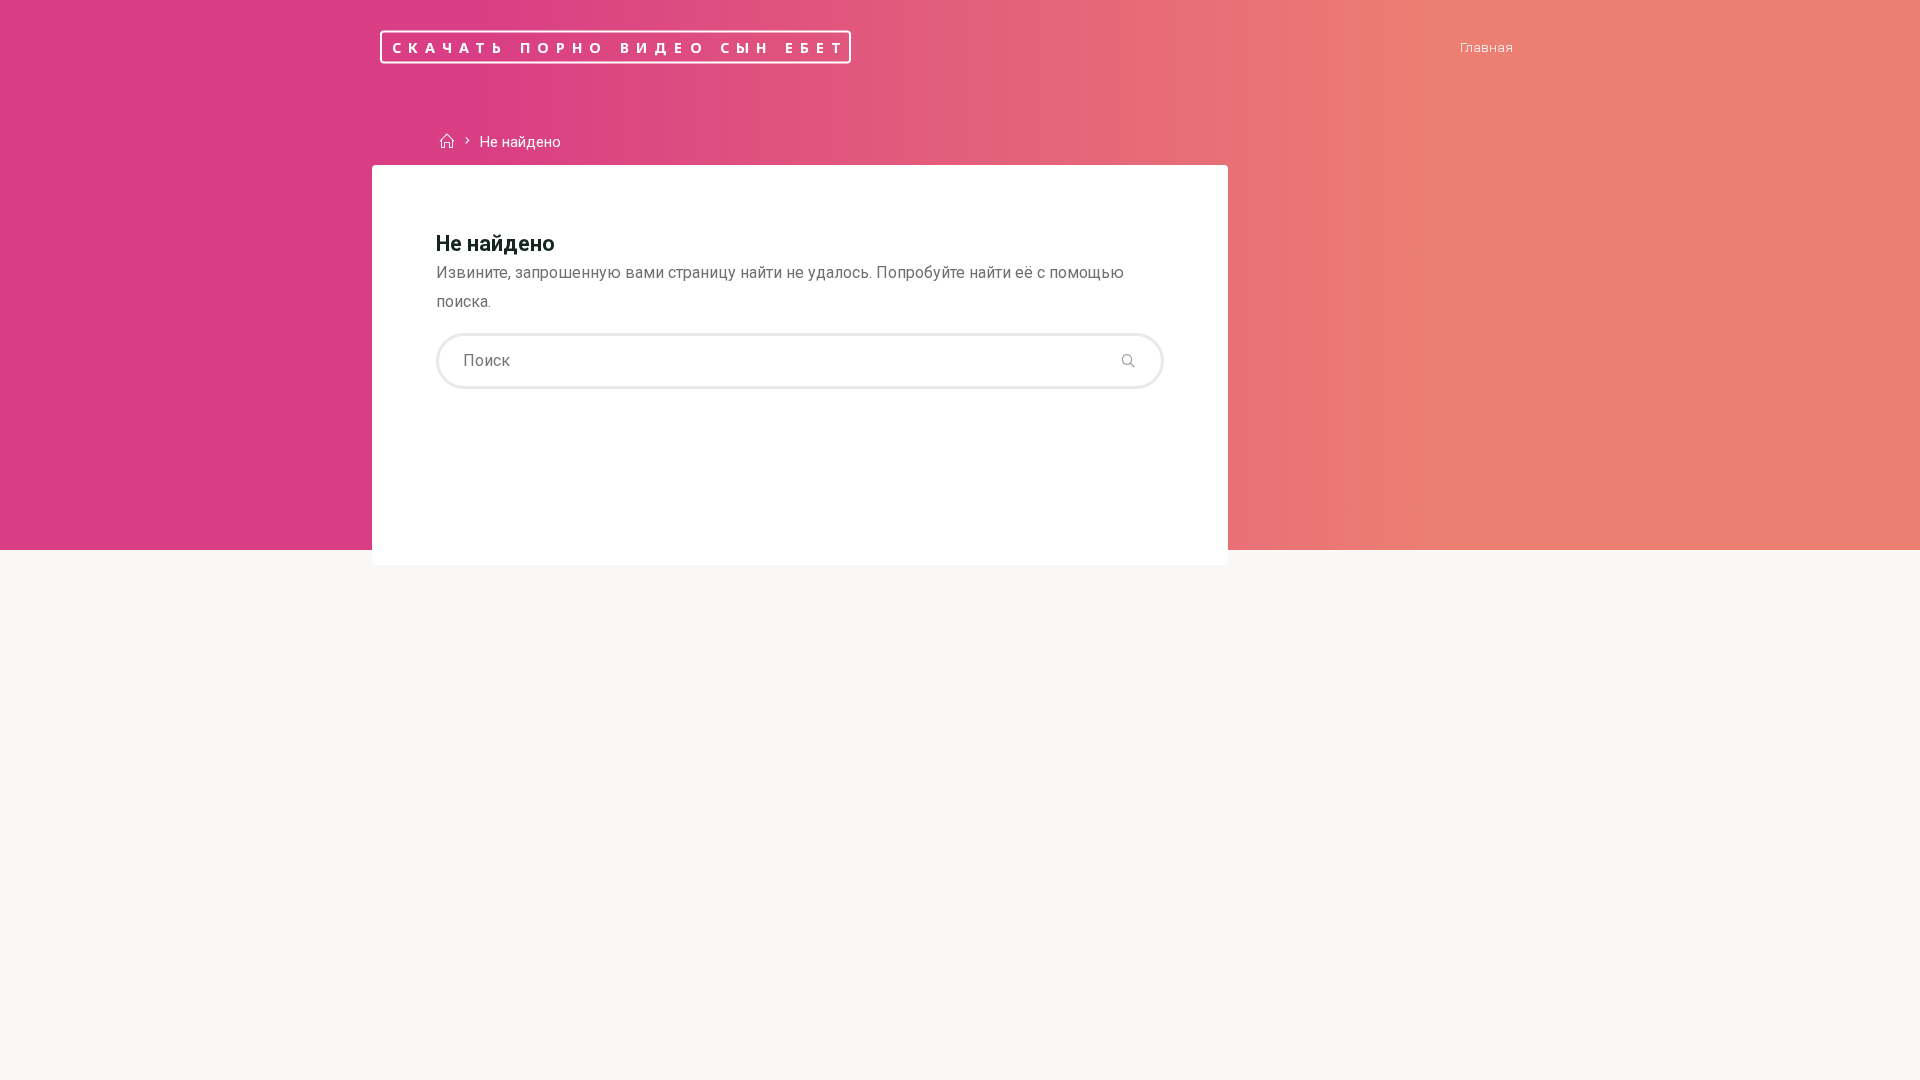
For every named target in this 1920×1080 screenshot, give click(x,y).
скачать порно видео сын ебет (620, 46)
